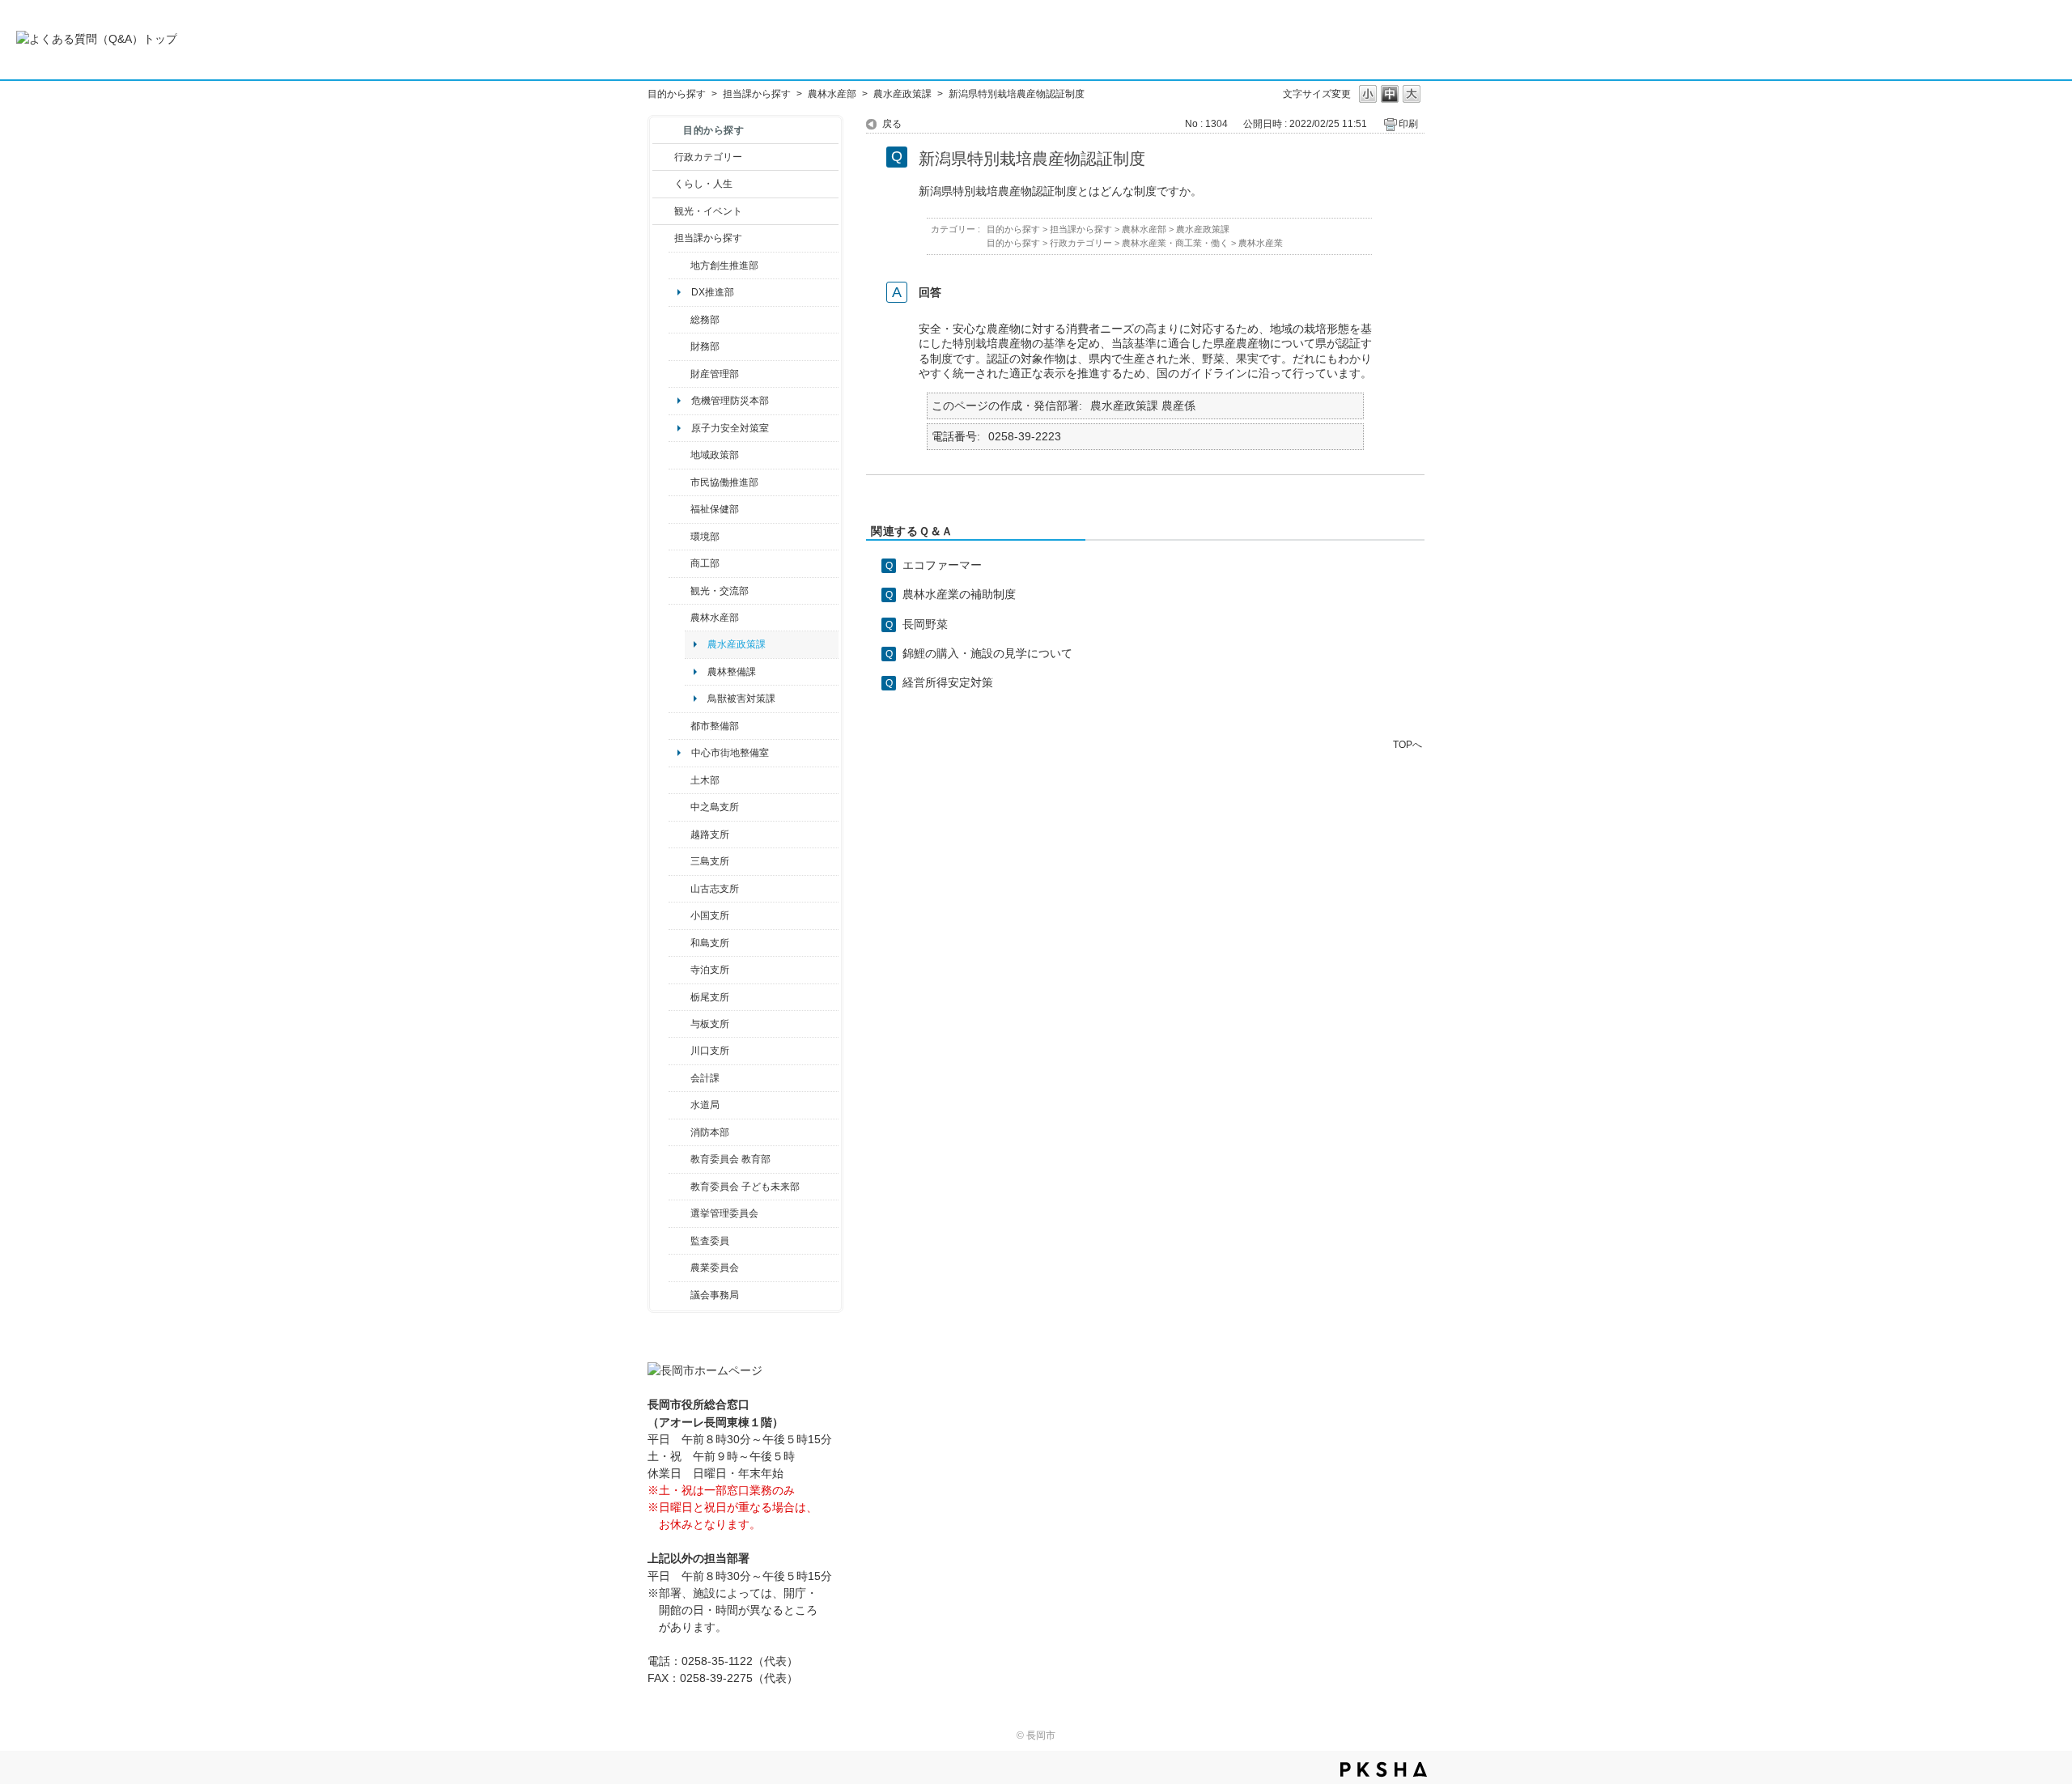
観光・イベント (708, 211)
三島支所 (710, 861)
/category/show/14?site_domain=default (679, 509)
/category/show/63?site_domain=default (679, 970)
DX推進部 (713, 292)
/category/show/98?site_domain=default (679, 889)
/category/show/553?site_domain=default (679, 374)
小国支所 (710, 915)
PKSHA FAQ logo (1384, 1769)
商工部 (705, 563)
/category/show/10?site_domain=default (679, 320)
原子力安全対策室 (730, 428)
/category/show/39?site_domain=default (679, 1159)
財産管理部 (715, 374)
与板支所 (710, 1024)
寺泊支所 (710, 970)
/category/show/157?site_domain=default (679, 1295)
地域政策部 (715, 455)
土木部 (705, 780)
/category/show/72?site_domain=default (679, 346)
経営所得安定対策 (948, 682)
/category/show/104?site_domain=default (679, 455)
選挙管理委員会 (724, 1213)
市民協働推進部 (724, 482)
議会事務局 (715, 1295)
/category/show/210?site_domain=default (679, 1078)
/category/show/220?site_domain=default (679, 1241)
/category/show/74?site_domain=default (679, 915)
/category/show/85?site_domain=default (679, 1132)
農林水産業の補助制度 (959, 594)
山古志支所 (715, 889)
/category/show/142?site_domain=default (679, 835)
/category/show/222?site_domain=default (679, 1268)
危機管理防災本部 (730, 401)
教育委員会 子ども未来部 (745, 1187)
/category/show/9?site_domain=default (663, 238)
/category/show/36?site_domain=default (679, 563)
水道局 (705, 1105)
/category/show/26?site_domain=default (679, 482)
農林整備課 (732, 672)
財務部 (705, 346)
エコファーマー (942, 565)
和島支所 (710, 943)
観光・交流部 (720, 591)
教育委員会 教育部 (730, 1159)
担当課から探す (757, 94)
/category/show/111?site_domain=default (679, 1213)
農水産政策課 (902, 94)
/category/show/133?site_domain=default (679, 1051)
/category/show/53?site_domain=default (679, 861)
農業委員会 (715, 1268)
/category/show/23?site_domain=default (679, 537)
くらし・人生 (703, 184)
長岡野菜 (925, 624)
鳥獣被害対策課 (741, 699)
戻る (892, 124)
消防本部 (710, 1132)
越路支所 (710, 835)
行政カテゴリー (708, 157)
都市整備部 (715, 726)
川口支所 (710, 1051)
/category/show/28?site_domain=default (679, 780)
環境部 (705, 537)
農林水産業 (1261, 243)
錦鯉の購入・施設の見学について (987, 653)
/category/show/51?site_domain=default (679, 1187)
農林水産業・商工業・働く (1175, 243)
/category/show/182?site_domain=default (679, 726)
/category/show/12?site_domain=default (663, 184)
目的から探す (677, 94)
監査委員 (710, 1241)
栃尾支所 (710, 997)
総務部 (705, 320)
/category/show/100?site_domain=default (679, 265)
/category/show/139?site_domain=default (679, 943)
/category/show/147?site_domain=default (679, 1105)
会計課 (705, 1078)
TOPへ (1408, 744)
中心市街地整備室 (730, 753)
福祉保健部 (715, 509)
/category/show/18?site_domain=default (663, 211)
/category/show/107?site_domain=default (679, 807)
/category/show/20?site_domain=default (679, 591)
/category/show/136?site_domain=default (679, 1024)
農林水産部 (832, 94)
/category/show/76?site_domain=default (679, 618)
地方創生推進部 (724, 265)
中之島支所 (715, 807)
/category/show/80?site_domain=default (679, 997)
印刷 (1408, 124)
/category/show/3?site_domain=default (663, 157)
